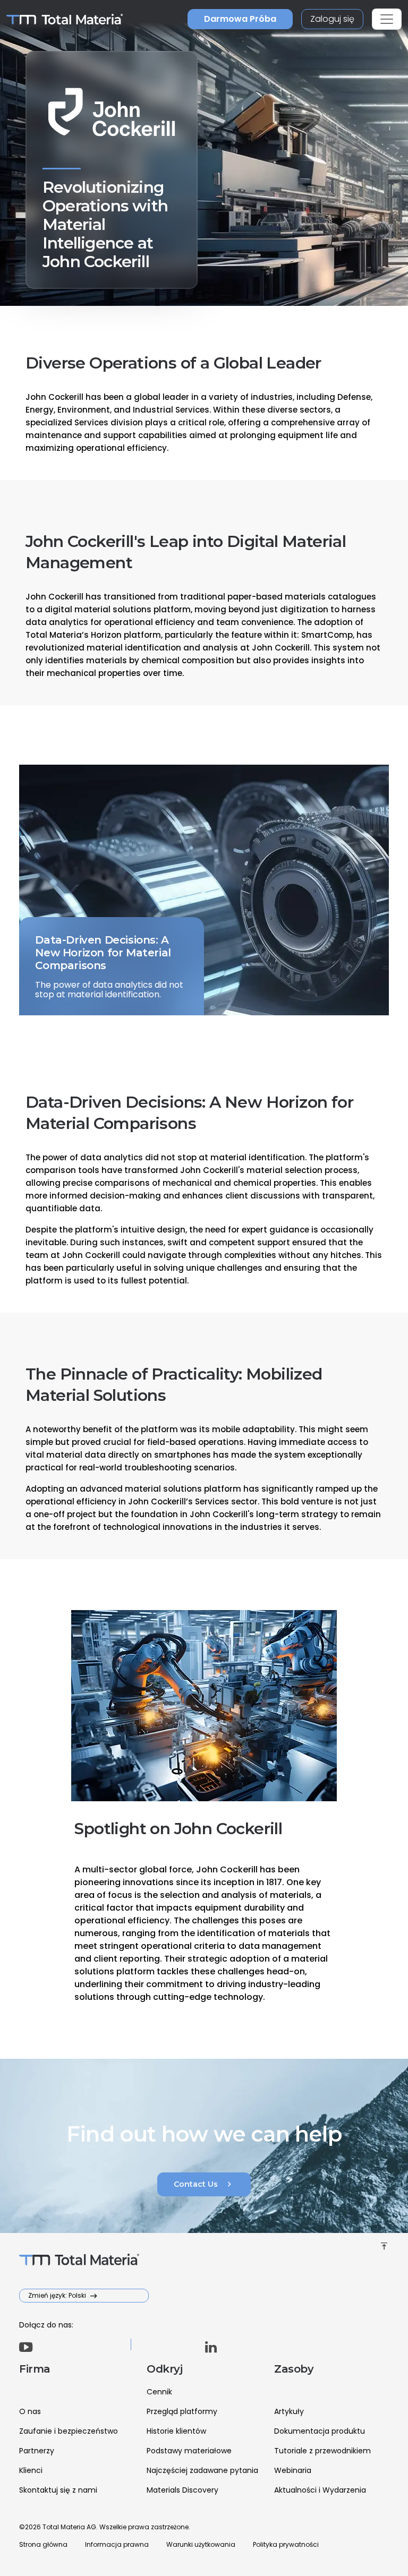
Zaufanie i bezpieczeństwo (69, 2431)
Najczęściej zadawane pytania (202, 2470)
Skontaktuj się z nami (58, 2490)
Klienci (31, 2470)
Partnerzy (37, 2451)
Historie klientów (176, 2431)
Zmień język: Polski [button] (58, 2295)
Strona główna (43, 2544)
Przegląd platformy (182, 2411)
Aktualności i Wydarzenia (320, 2490)
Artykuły (289, 2411)
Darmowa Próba (240, 19)
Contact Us (204, 2184)
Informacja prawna (117, 2544)
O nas (30, 2411)
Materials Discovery (182, 2490)
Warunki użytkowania (201, 2544)
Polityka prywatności (286, 2544)
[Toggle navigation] (387, 19)
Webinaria (293, 2470)
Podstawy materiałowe (189, 2451)
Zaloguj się (332, 19)
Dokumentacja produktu (320, 2431)
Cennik (159, 2392)
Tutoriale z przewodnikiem (322, 2451)
